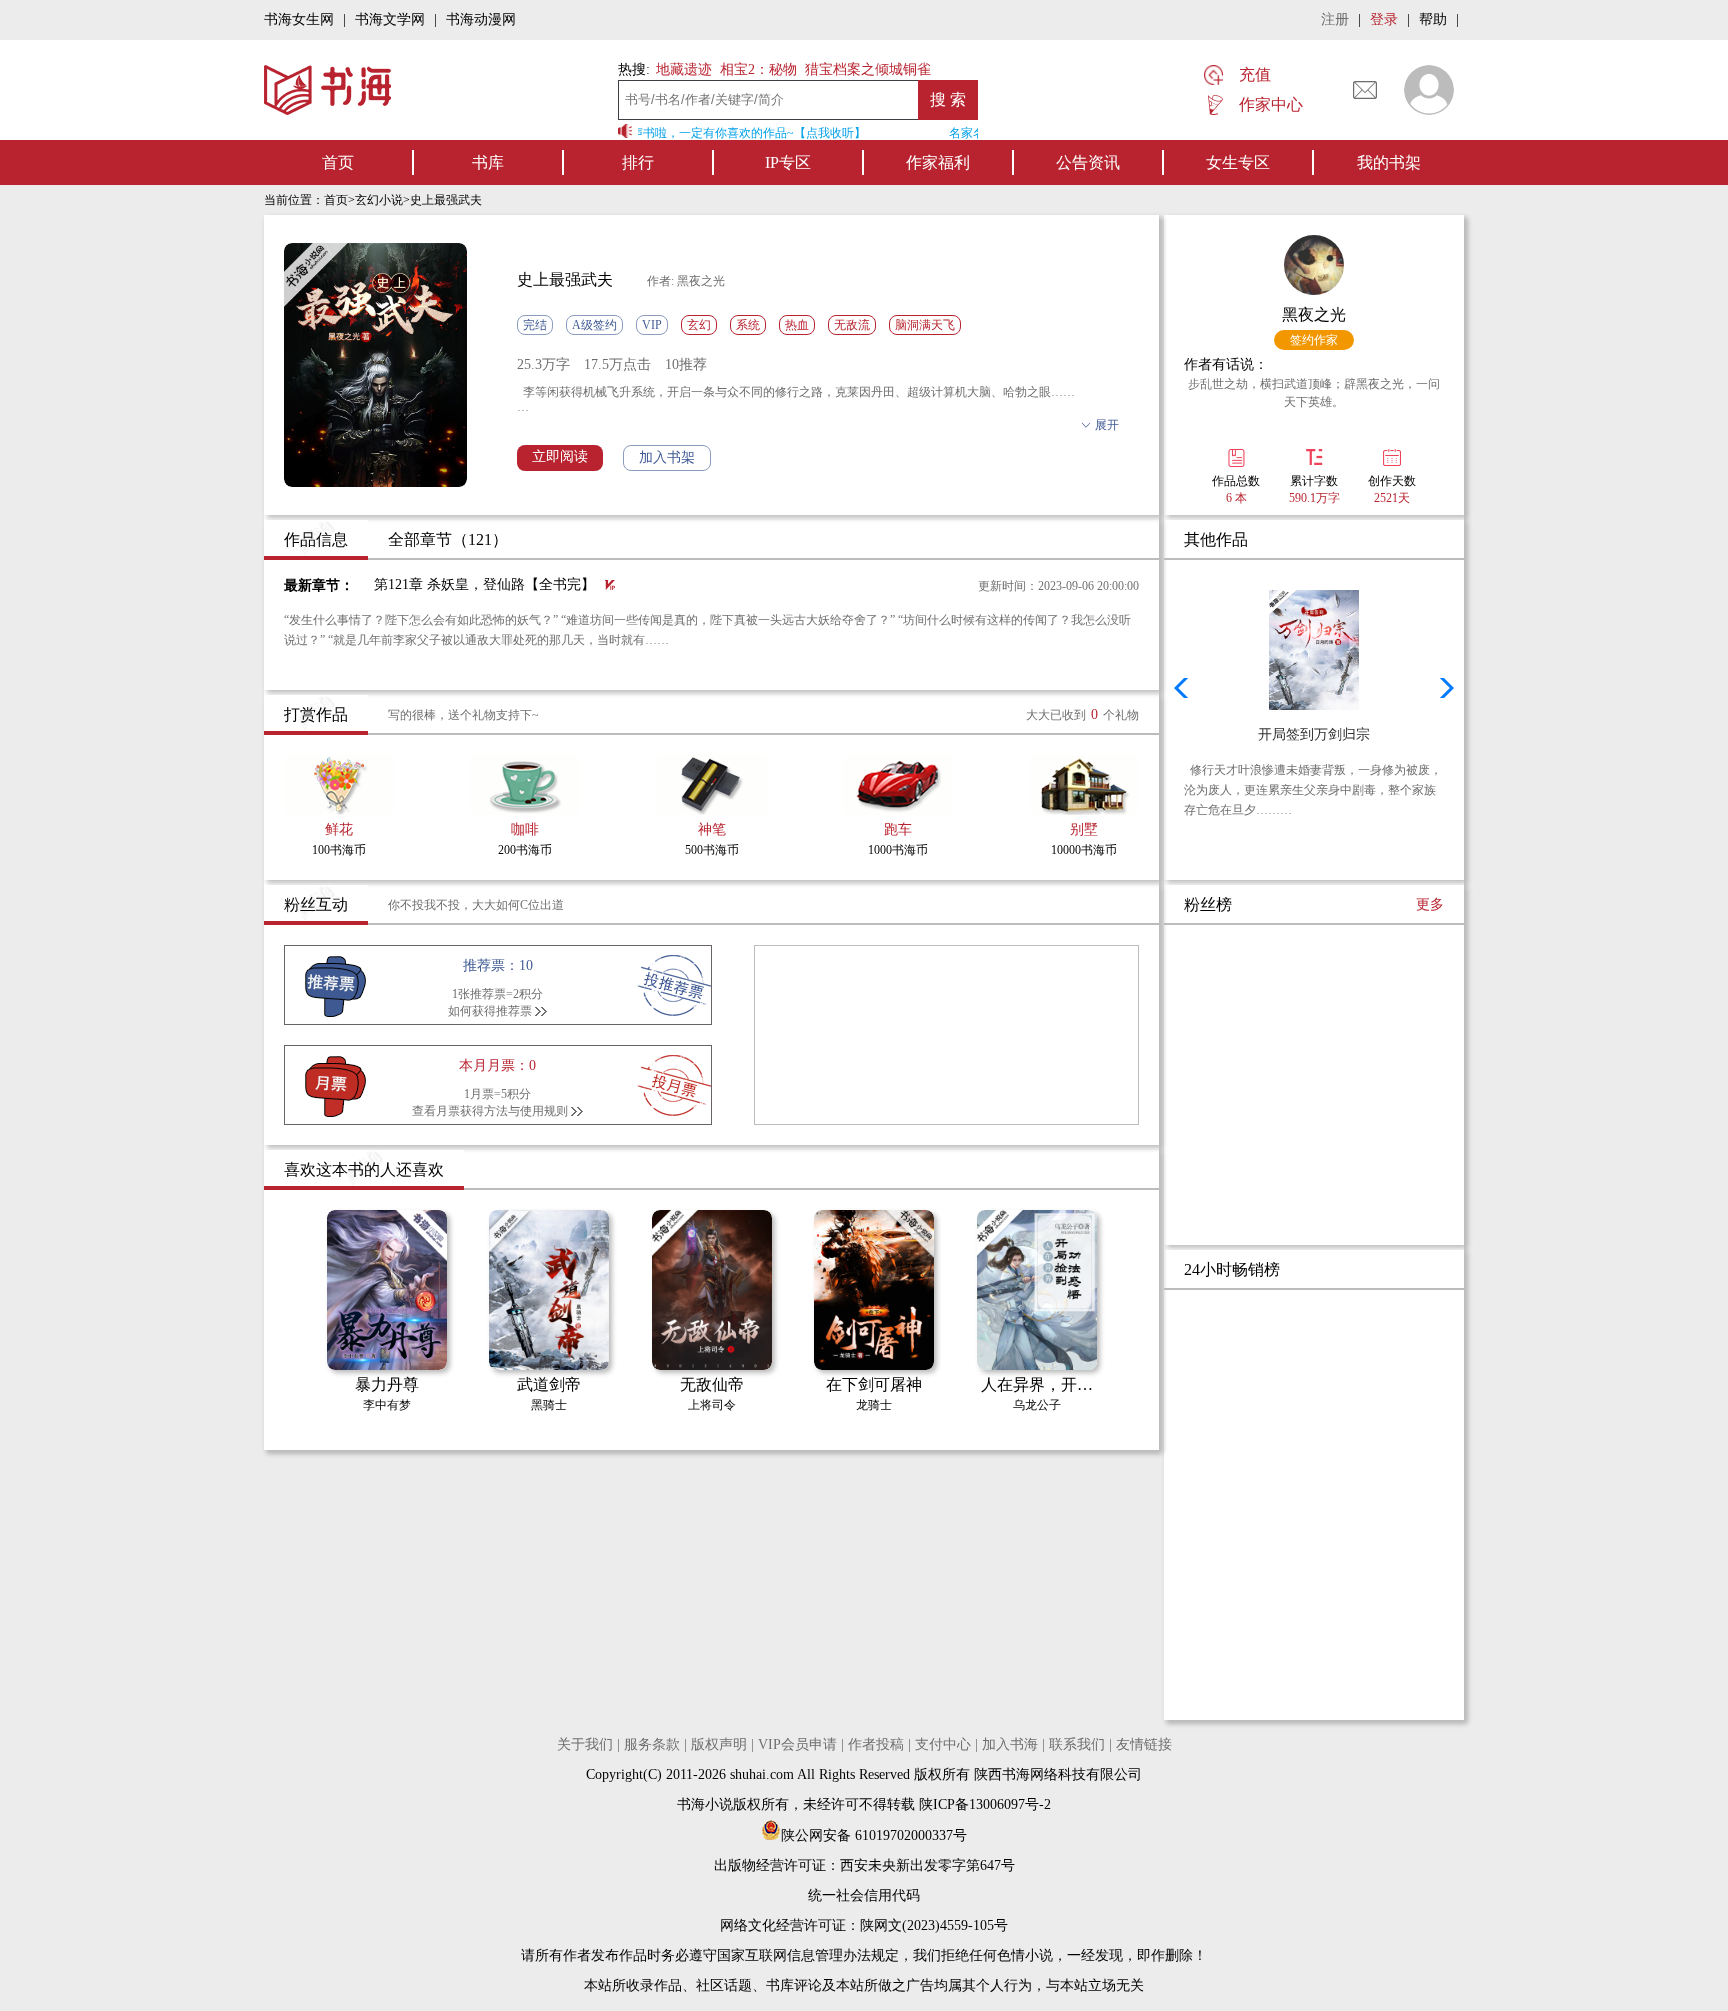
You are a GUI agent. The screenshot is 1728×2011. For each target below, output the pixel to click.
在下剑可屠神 (874, 1384)
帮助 (1433, 19)
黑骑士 (549, 1405)
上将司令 (712, 1405)
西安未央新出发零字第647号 (927, 1865)
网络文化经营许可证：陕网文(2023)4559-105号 (864, 1925)
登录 (1384, 19)
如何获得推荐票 (490, 1011)
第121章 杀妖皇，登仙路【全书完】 (484, 584)
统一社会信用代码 (864, 1895)
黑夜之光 (1314, 314)
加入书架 (667, 457)
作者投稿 (876, 1744)
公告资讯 (1088, 162)
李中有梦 (387, 1405)
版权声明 (719, 1744)
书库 (488, 162)
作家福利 (938, 162)
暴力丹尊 (387, 1384)
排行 (638, 162)
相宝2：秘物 (758, 69)
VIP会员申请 (797, 1744)
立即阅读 (560, 456)
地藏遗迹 (682, 69)
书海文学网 (390, 19)
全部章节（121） (448, 539)
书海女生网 (299, 19)
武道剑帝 (549, 1384)
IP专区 (788, 162)
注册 (1335, 19)
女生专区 (1238, 162)
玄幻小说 (379, 200)
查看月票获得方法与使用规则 (490, 1111)
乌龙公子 (1037, 1405)
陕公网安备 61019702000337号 (874, 1835)
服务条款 (652, 1744)
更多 (1430, 904)
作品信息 (316, 539)
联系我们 (1077, 1744)
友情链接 (1144, 1744)
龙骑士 (874, 1405)
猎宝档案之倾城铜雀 (868, 69)
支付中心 (943, 1744)
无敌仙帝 (712, 1384)
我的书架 (1389, 162)
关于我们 (585, 1744)
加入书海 (1010, 1744)
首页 (338, 162)
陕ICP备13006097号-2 (983, 1804)
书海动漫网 (481, 19)
